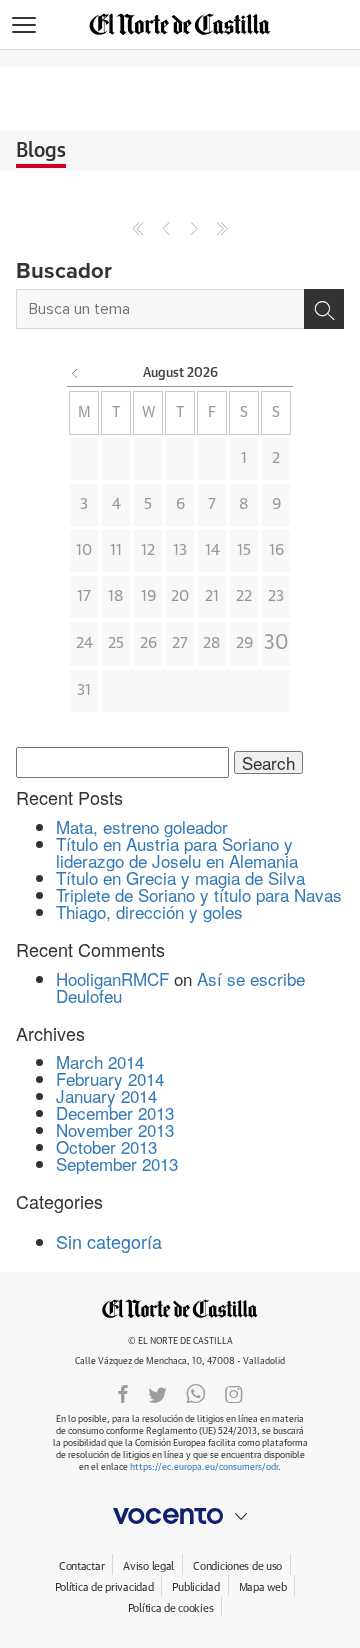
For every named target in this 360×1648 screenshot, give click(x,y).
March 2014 (100, 1061)
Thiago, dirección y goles (149, 911)
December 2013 (115, 1112)
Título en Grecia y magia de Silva (180, 877)
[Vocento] (180, 1516)
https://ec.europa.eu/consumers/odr (204, 1467)
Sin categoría (109, 1241)
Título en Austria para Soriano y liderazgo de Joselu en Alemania (177, 852)
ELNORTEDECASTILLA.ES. (180, 1309)
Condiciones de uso (237, 1566)
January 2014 (106, 1095)
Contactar (81, 1566)
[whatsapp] (196, 1393)
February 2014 (110, 1078)
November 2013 (115, 1129)
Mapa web (263, 1587)
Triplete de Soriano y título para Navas (199, 894)
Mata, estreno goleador (142, 826)
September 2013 (117, 1163)
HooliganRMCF (112, 978)
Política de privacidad (104, 1587)
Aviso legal (148, 1566)
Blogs (41, 151)
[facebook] (123, 1393)
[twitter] (157, 1393)
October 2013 (106, 1146)
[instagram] (234, 1393)
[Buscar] (324, 309)
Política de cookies (171, 1608)
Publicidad (195, 1587)
